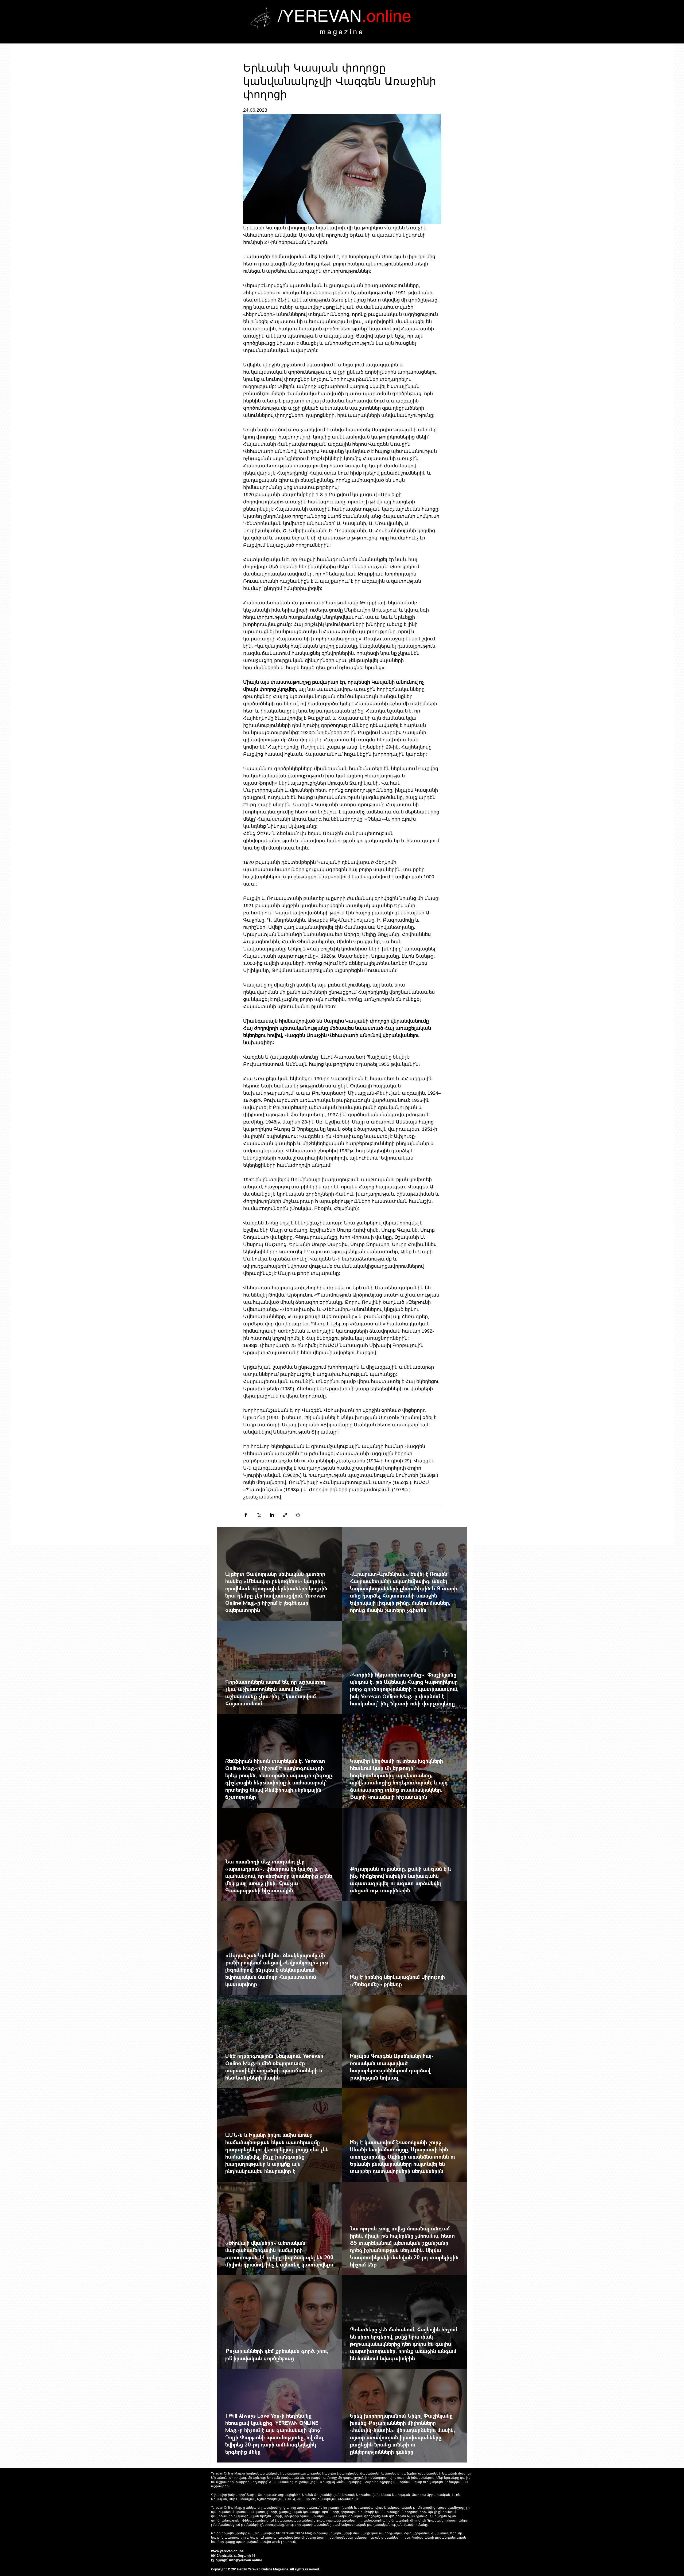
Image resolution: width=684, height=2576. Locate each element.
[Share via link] (285, 1515)
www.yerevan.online (227, 2551)
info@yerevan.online (246, 2560)
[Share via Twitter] (259, 1515)
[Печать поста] (298, 1515)
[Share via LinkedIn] (272, 1515)
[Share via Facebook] (246, 1515)
